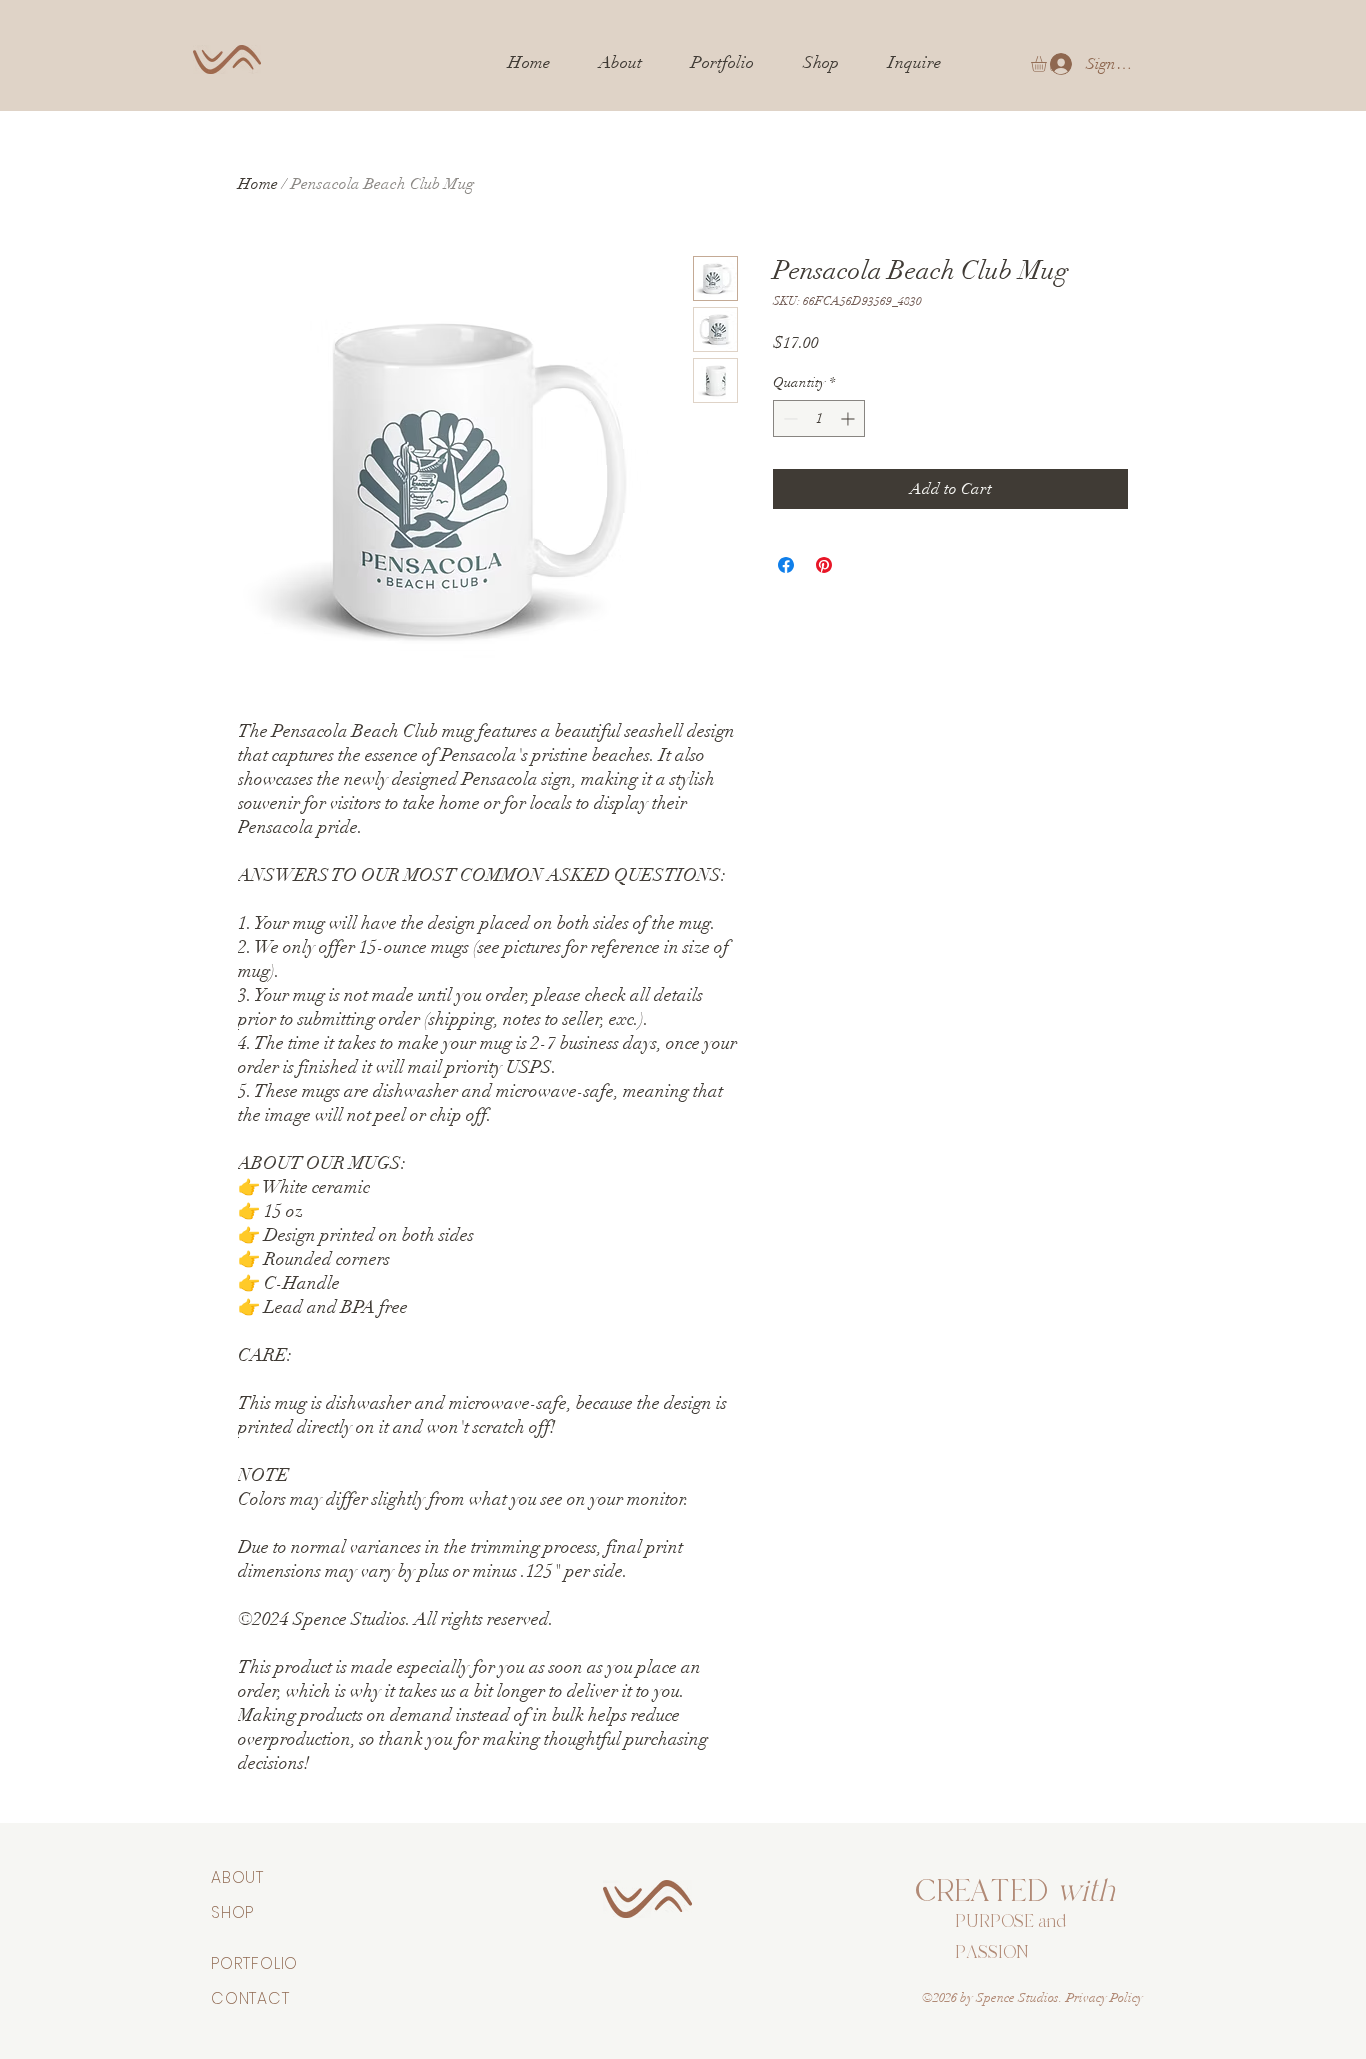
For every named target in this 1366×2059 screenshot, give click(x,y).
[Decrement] (788, 418)
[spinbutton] (819, 418)
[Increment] (849, 418)
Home (258, 184)
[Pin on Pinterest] (824, 565)
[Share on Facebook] (786, 565)
